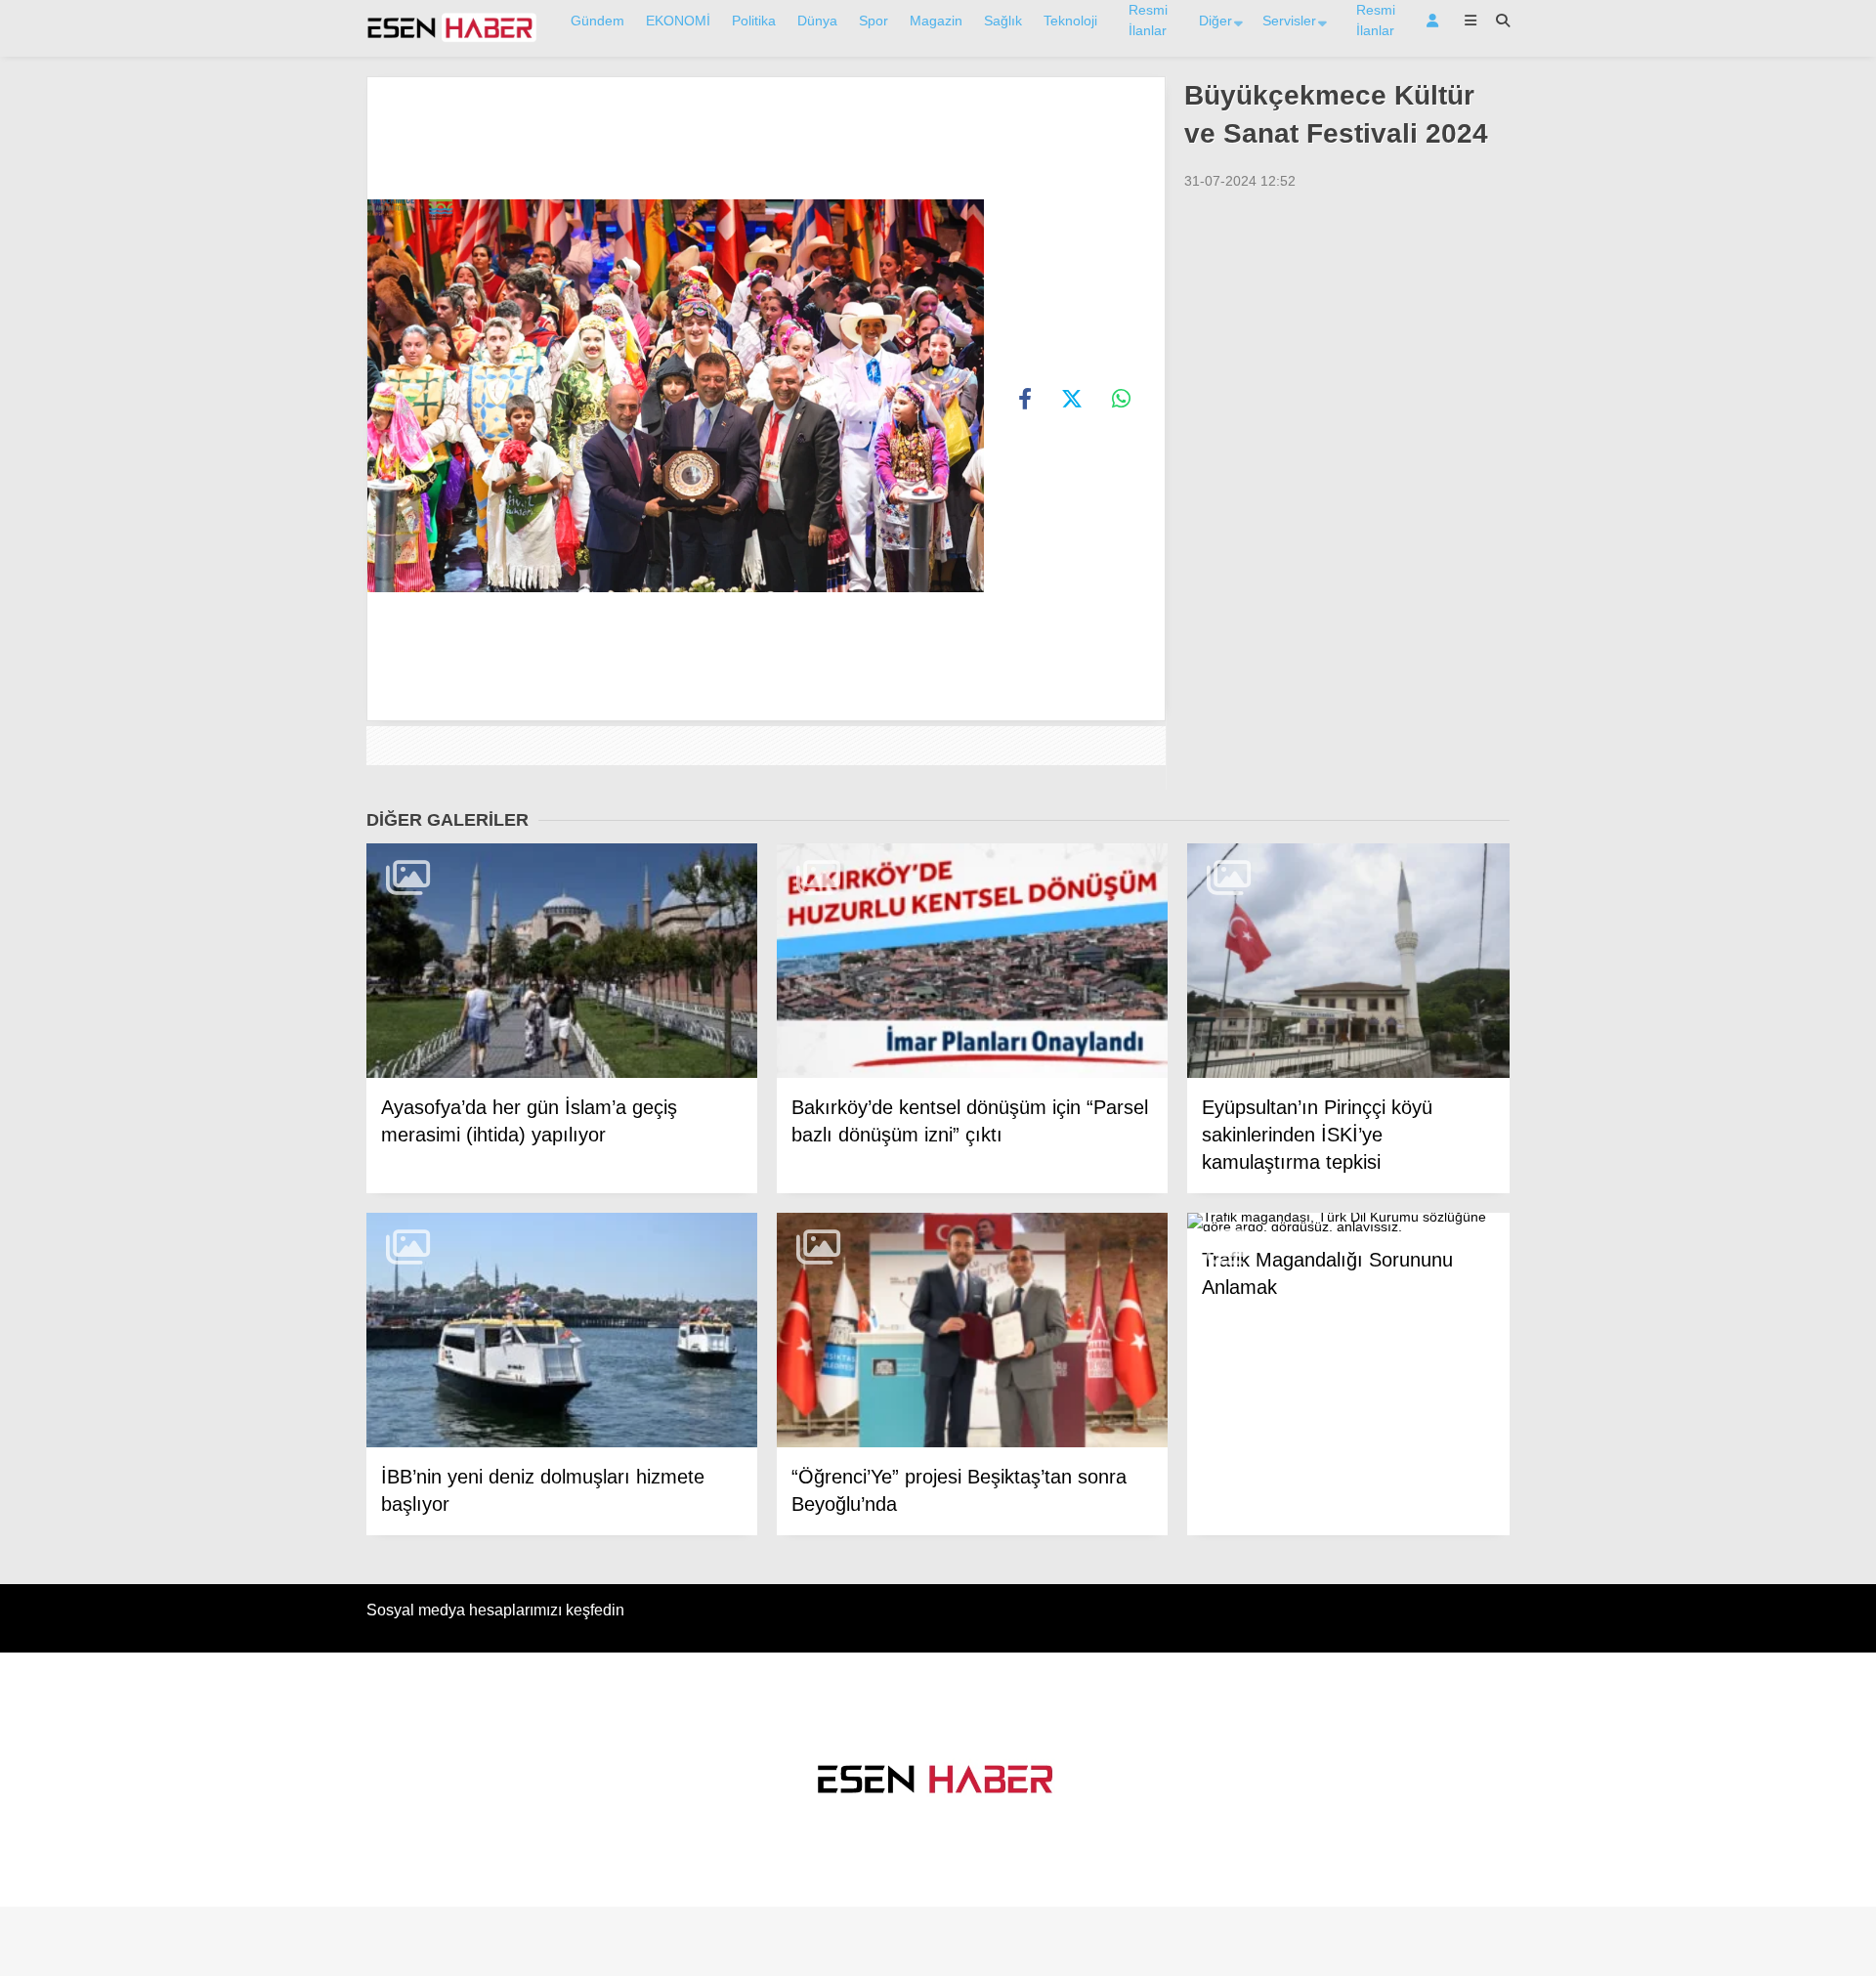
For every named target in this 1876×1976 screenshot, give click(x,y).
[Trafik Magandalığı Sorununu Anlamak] (1348, 1223)
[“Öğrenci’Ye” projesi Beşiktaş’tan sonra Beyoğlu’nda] (972, 1331)
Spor (874, 21)
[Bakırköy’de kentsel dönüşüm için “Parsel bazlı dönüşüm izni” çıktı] (972, 961)
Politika (754, 21)
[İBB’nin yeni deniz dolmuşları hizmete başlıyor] (562, 1331)
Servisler (1289, 21)
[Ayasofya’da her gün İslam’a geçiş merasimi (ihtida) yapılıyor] (562, 961)
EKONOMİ (678, 21)
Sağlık (1003, 21)
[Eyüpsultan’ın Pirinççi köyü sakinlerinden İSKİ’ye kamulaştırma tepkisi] (1348, 961)
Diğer (1215, 21)
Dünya (817, 21)
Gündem (597, 21)
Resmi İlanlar (1148, 20)
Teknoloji (1070, 21)
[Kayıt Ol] (1436, 21)
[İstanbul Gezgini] (452, 38)
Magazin (936, 21)
